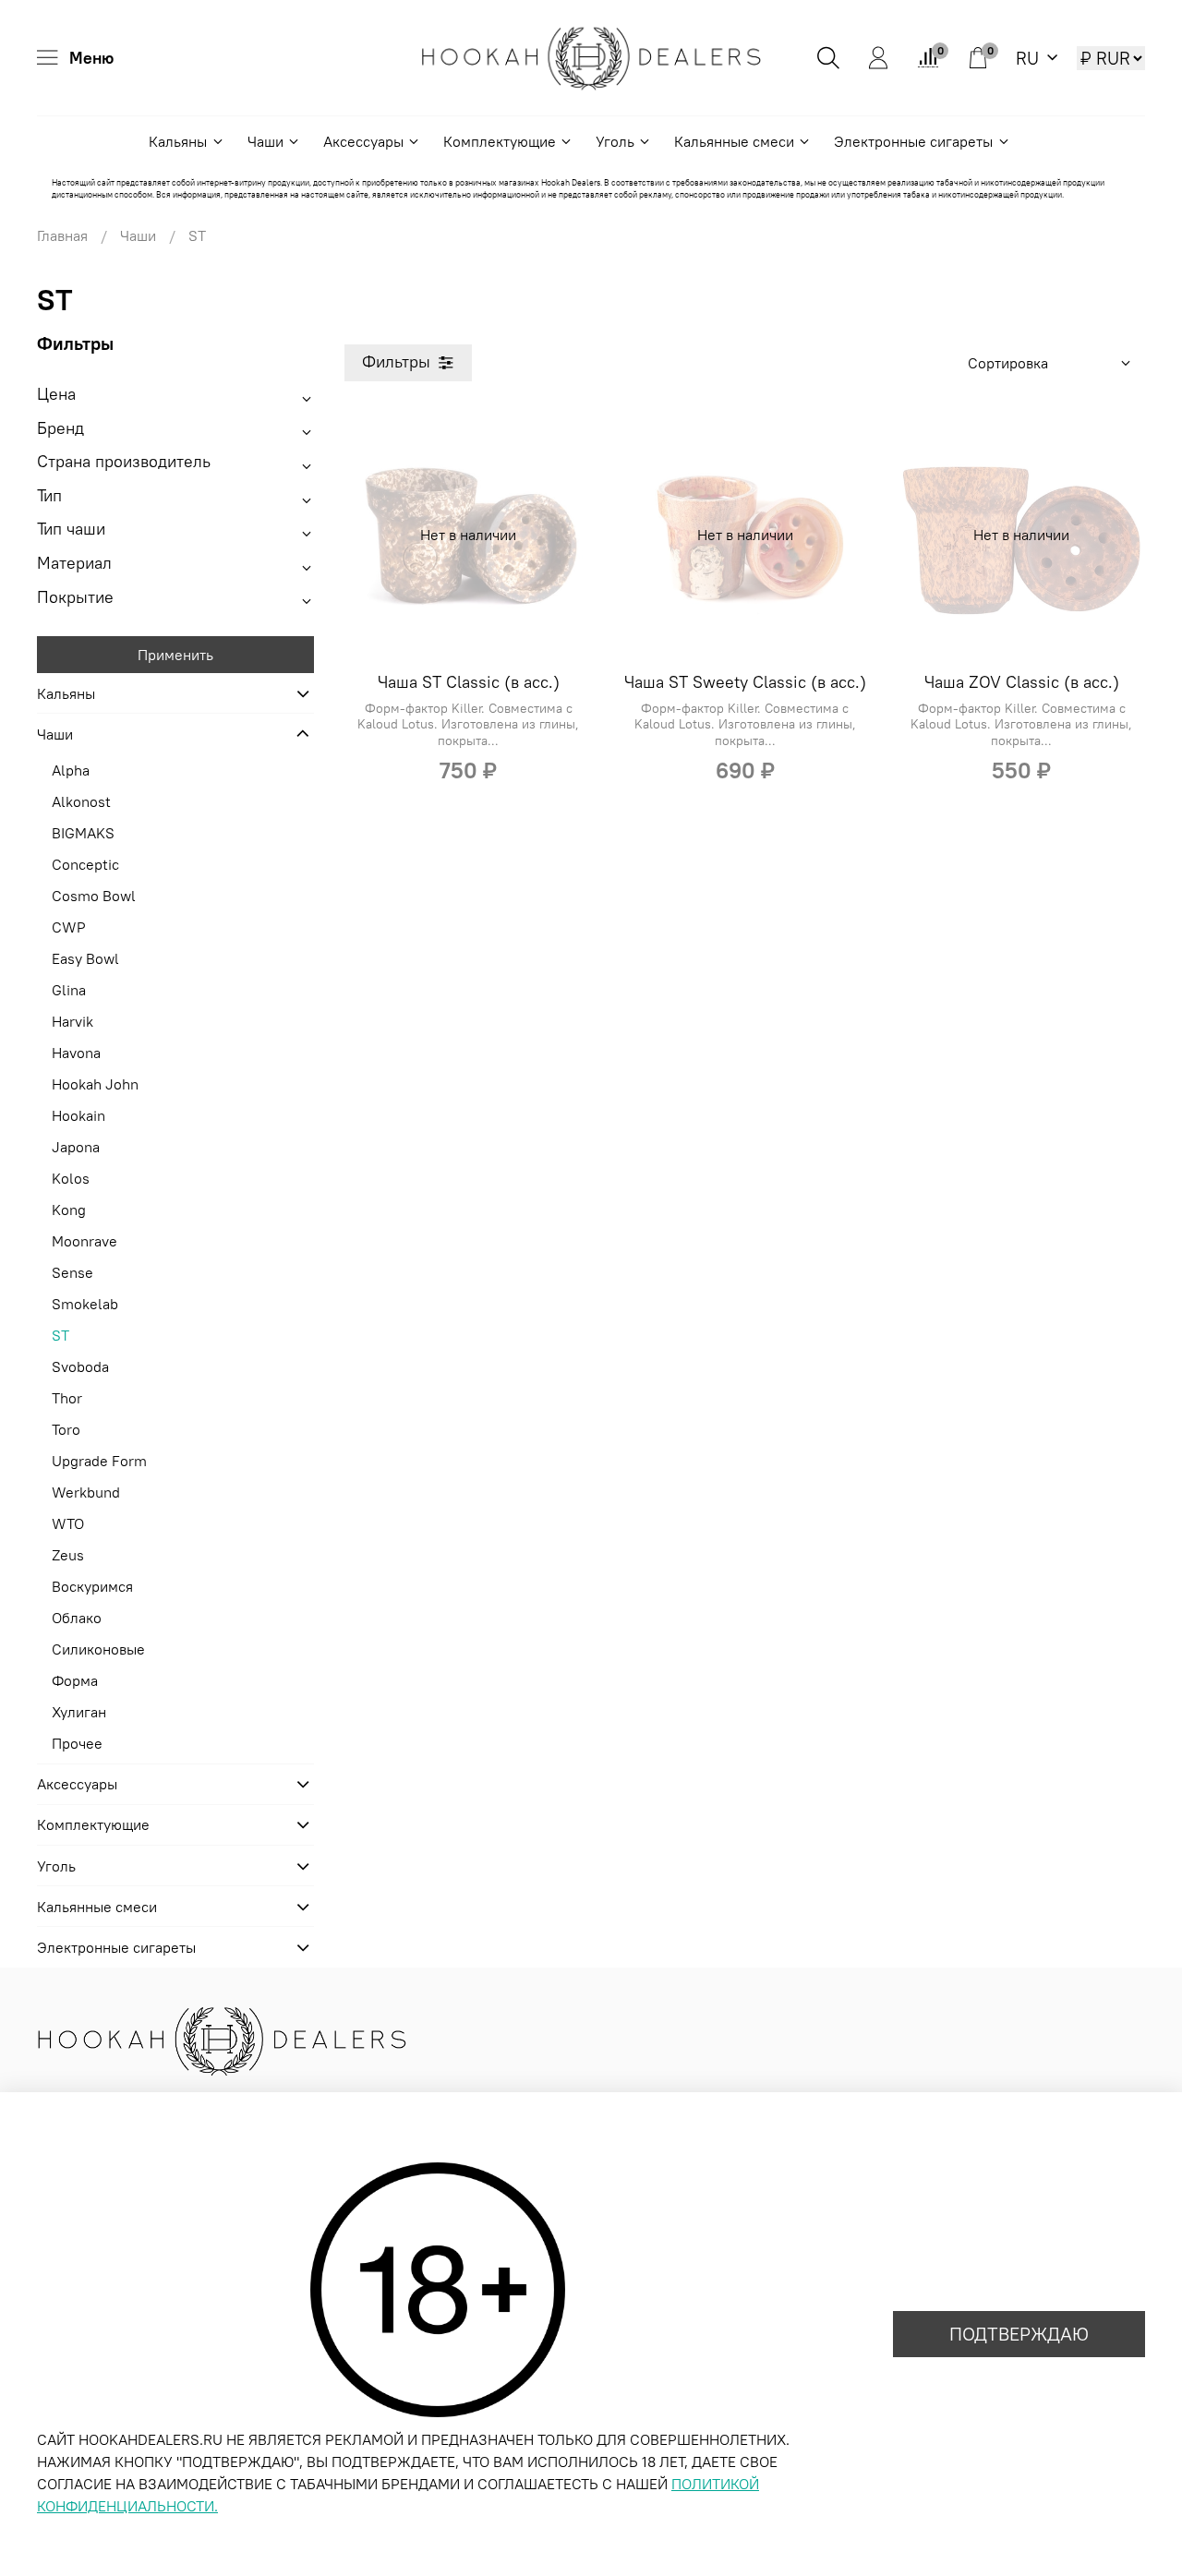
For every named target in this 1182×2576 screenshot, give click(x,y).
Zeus (68, 1555)
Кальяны (178, 141)
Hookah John (95, 1084)
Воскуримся (92, 1586)
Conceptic (85, 864)
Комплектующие (500, 141)
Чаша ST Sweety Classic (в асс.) (745, 682)
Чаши (265, 141)
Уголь (615, 141)
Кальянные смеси (734, 141)
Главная (62, 235)
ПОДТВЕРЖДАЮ (1019, 2334)
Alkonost (81, 801)
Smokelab (85, 1304)
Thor (67, 1398)
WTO (68, 1523)
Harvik (72, 1021)
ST (60, 1335)
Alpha (71, 770)
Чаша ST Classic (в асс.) (469, 682)
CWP (69, 927)
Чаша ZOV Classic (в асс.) (1022, 682)
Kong (69, 1210)
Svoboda (80, 1366)
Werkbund (86, 1492)
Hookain (78, 1115)
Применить (175, 655)
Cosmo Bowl (94, 896)
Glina (69, 990)
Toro (66, 1429)
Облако (77, 1618)
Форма (75, 1680)
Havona (76, 1053)
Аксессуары (363, 141)
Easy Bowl (85, 958)
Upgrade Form (99, 1461)
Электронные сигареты (913, 141)
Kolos (71, 1178)
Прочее (77, 1743)
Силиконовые (98, 1649)
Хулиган (79, 1712)
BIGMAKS (83, 833)
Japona (76, 1147)
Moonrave (84, 1241)
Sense (72, 1272)
